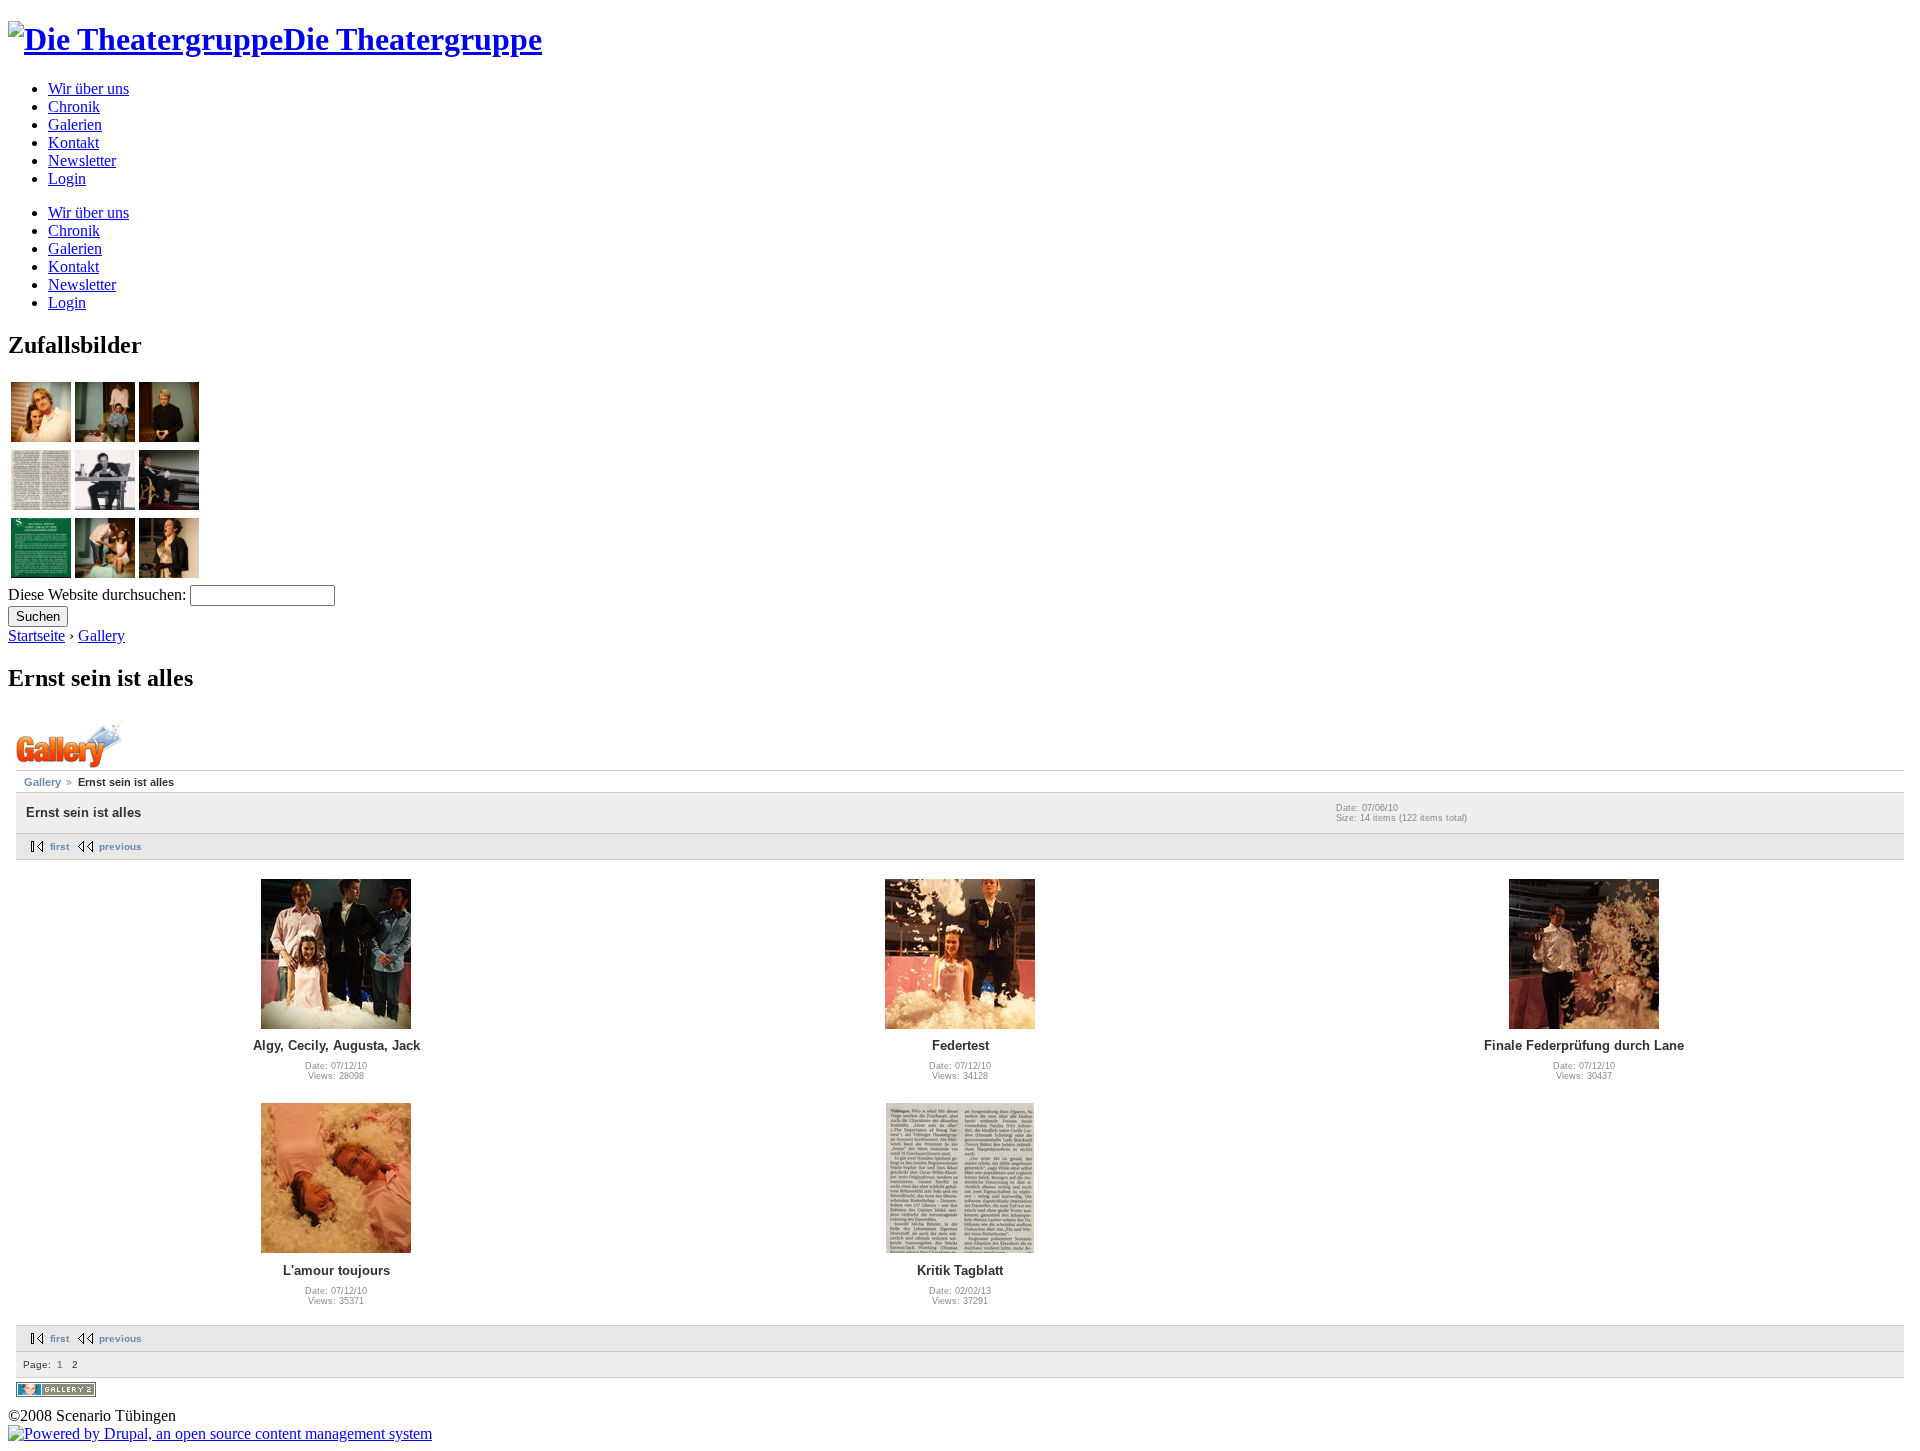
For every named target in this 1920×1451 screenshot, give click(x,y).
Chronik (74, 106)
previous (120, 846)
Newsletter (82, 160)
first (59, 846)
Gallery (101, 635)
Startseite (36, 635)
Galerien (75, 124)
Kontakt (73, 142)
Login (67, 178)
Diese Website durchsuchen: (99, 594)
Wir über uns (88, 88)
